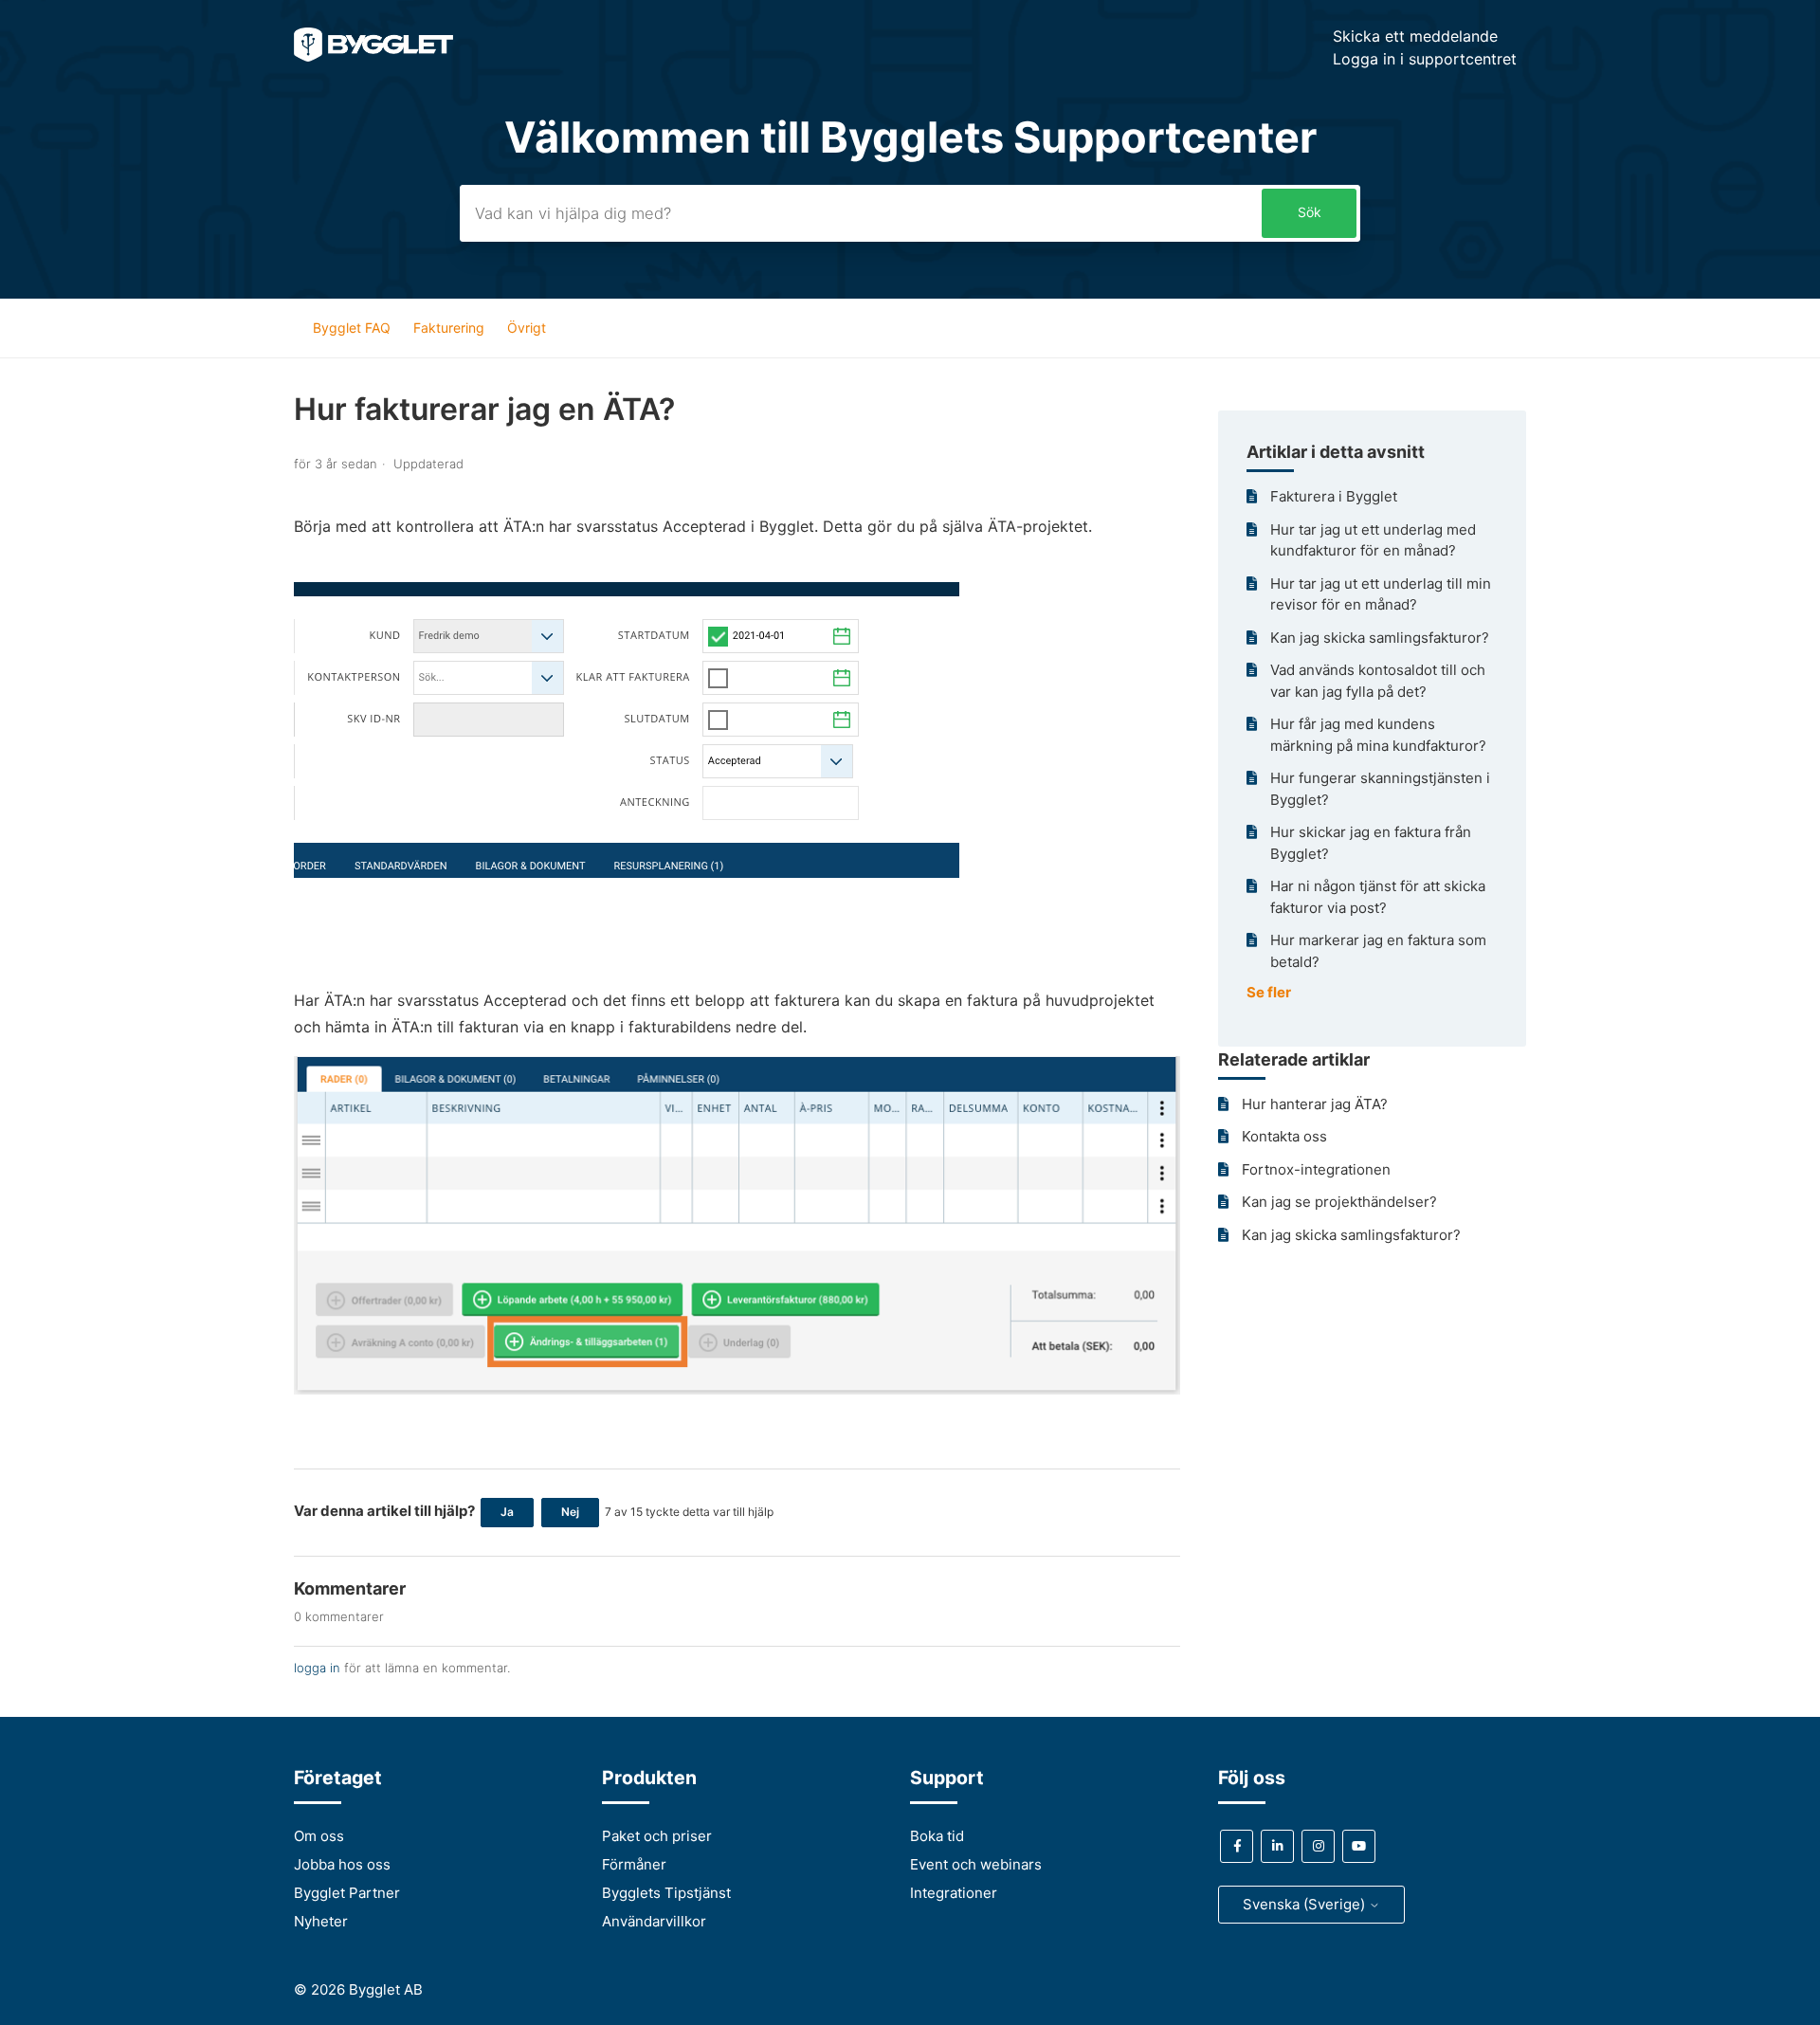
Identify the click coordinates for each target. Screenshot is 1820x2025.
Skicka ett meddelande (1415, 36)
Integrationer (954, 1893)
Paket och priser (657, 1836)
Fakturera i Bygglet (1334, 496)
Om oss (319, 1836)
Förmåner (634, 1864)
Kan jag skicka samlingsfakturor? (1380, 638)
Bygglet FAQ (352, 328)
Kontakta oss (1284, 1136)
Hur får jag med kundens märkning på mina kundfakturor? (1378, 735)
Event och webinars (976, 1864)
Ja (507, 1512)
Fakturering (449, 328)
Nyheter (321, 1921)
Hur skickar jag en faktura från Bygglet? (1371, 843)
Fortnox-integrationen (1316, 1169)
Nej (570, 1512)
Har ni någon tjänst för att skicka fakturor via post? (1378, 897)
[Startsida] (373, 56)
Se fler (1269, 992)
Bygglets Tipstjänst (666, 1893)
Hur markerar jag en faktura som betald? (1378, 951)
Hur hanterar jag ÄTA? (1315, 1104)
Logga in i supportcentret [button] (1425, 59)
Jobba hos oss (342, 1864)
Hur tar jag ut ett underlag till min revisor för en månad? (1381, 594)
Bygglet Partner (347, 1893)
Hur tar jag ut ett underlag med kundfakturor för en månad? (1373, 540)
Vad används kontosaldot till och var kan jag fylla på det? (1378, 681)
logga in (317, 1668)
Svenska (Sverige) (1306, 1904)
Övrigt (527, 328)
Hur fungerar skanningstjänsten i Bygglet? (1380, 789)
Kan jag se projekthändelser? (1339, 1202)
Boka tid (937, 1836)
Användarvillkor (654, 1921)
